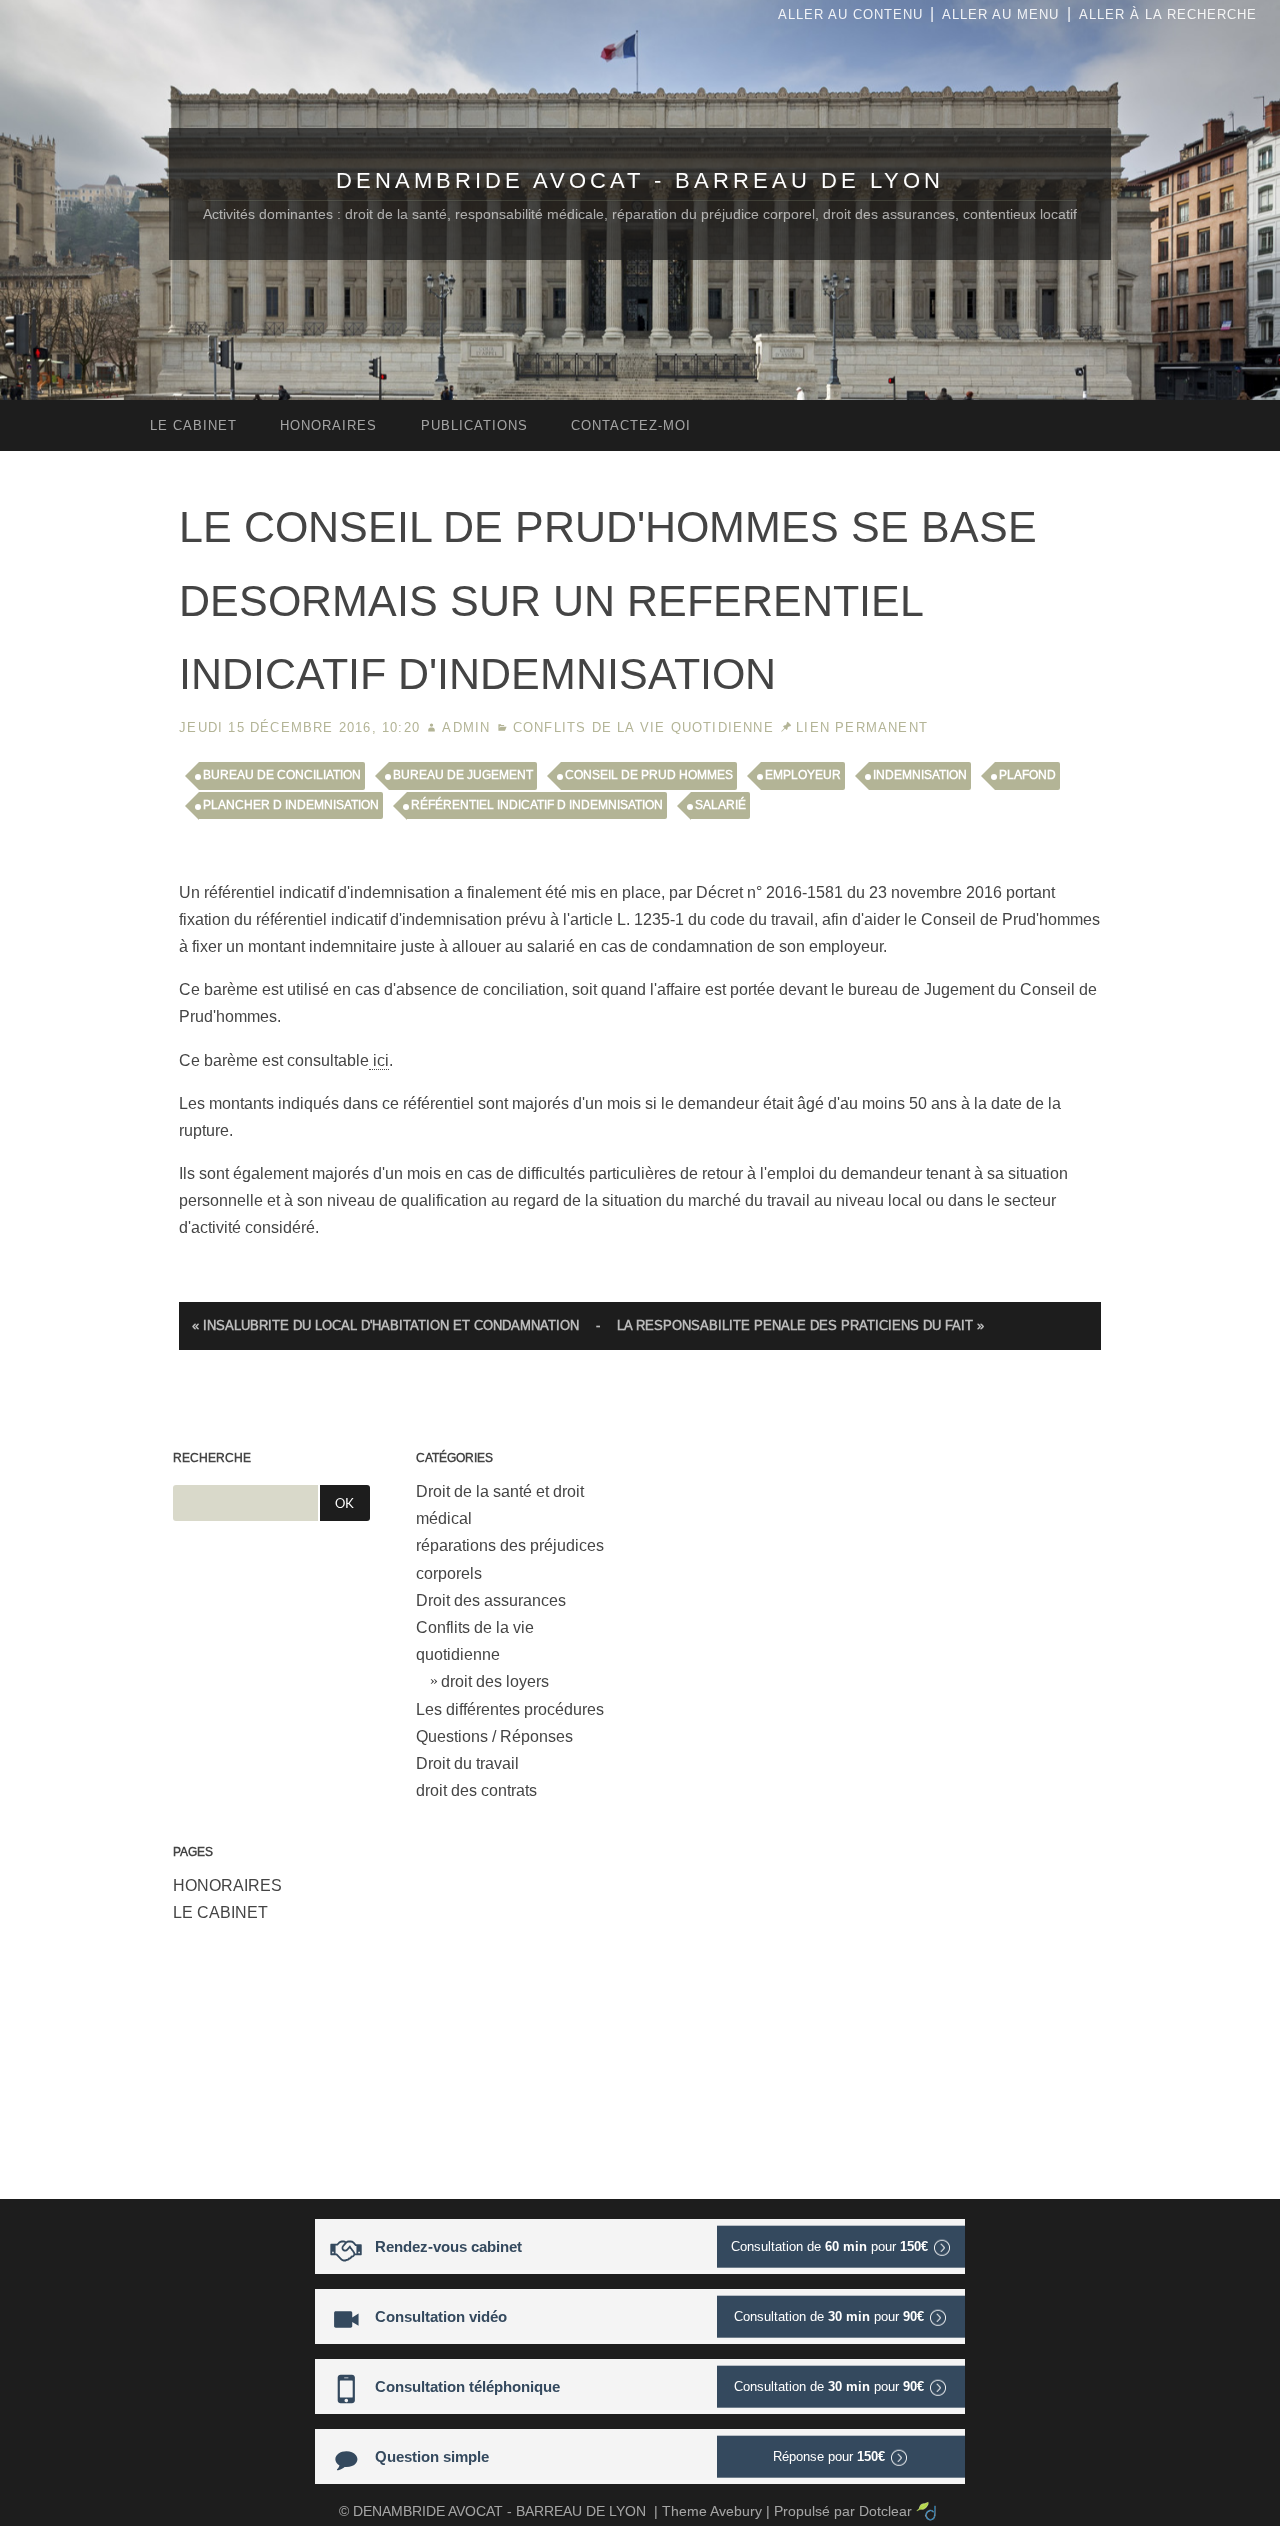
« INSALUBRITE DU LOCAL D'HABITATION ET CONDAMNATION (385, 1325)
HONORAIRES (227, 1885)
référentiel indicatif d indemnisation (537, 805)
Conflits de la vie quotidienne (643, 727)
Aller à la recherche (1168, 14)
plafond (1027, 775)
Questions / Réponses (494, 1736)
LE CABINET (220, 1912)
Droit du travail (467, 1763)
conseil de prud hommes (649, 775)
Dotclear (885, 2511)
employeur (803, 775)
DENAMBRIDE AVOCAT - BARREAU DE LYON (640, 180)
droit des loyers (495, 1681)
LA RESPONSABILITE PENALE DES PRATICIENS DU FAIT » (800, 1325)
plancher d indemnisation (291, 805)
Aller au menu (1000, 14)
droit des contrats (476, 1790)
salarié (720, 805)
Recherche (212, 1458)
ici (379, 1060)
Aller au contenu (850, 14)
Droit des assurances (491, 1600)
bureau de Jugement (463, 775)
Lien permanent (862, 727)
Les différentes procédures (510, 1709)
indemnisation (920, 775)
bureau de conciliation (282, 775)
